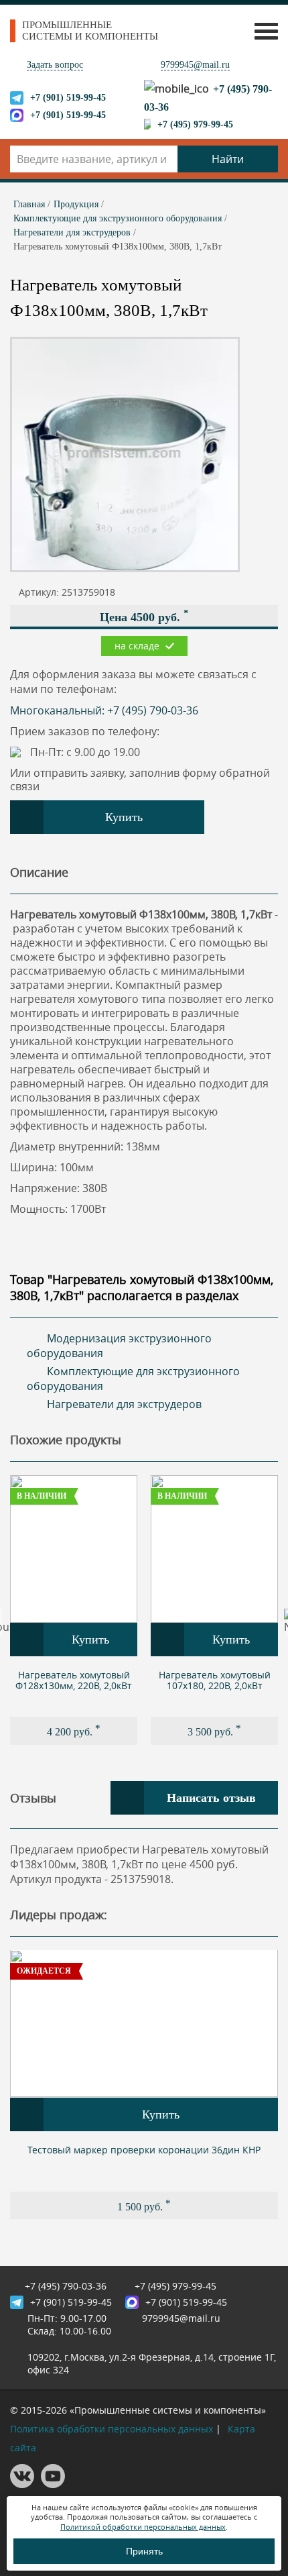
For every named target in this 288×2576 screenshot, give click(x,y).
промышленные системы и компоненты (90, 31)
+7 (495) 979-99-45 (195, 124)
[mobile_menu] (263, 31)
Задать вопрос (55, 65)
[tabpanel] (74, 1610)
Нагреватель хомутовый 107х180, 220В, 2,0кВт (215, 1680)
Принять (144, 2551)
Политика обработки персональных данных (112, 2429)
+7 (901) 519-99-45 (68, 98)
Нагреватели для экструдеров (124, 1404)
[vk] (22, 2484)
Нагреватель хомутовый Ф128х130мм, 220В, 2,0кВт (74, 1680)
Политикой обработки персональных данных (143, 2527)
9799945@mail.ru (195, 65)
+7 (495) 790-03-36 (66, 2286)
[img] (74, 1549)
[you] (53, 2484)
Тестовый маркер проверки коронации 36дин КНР (144, 2150)
